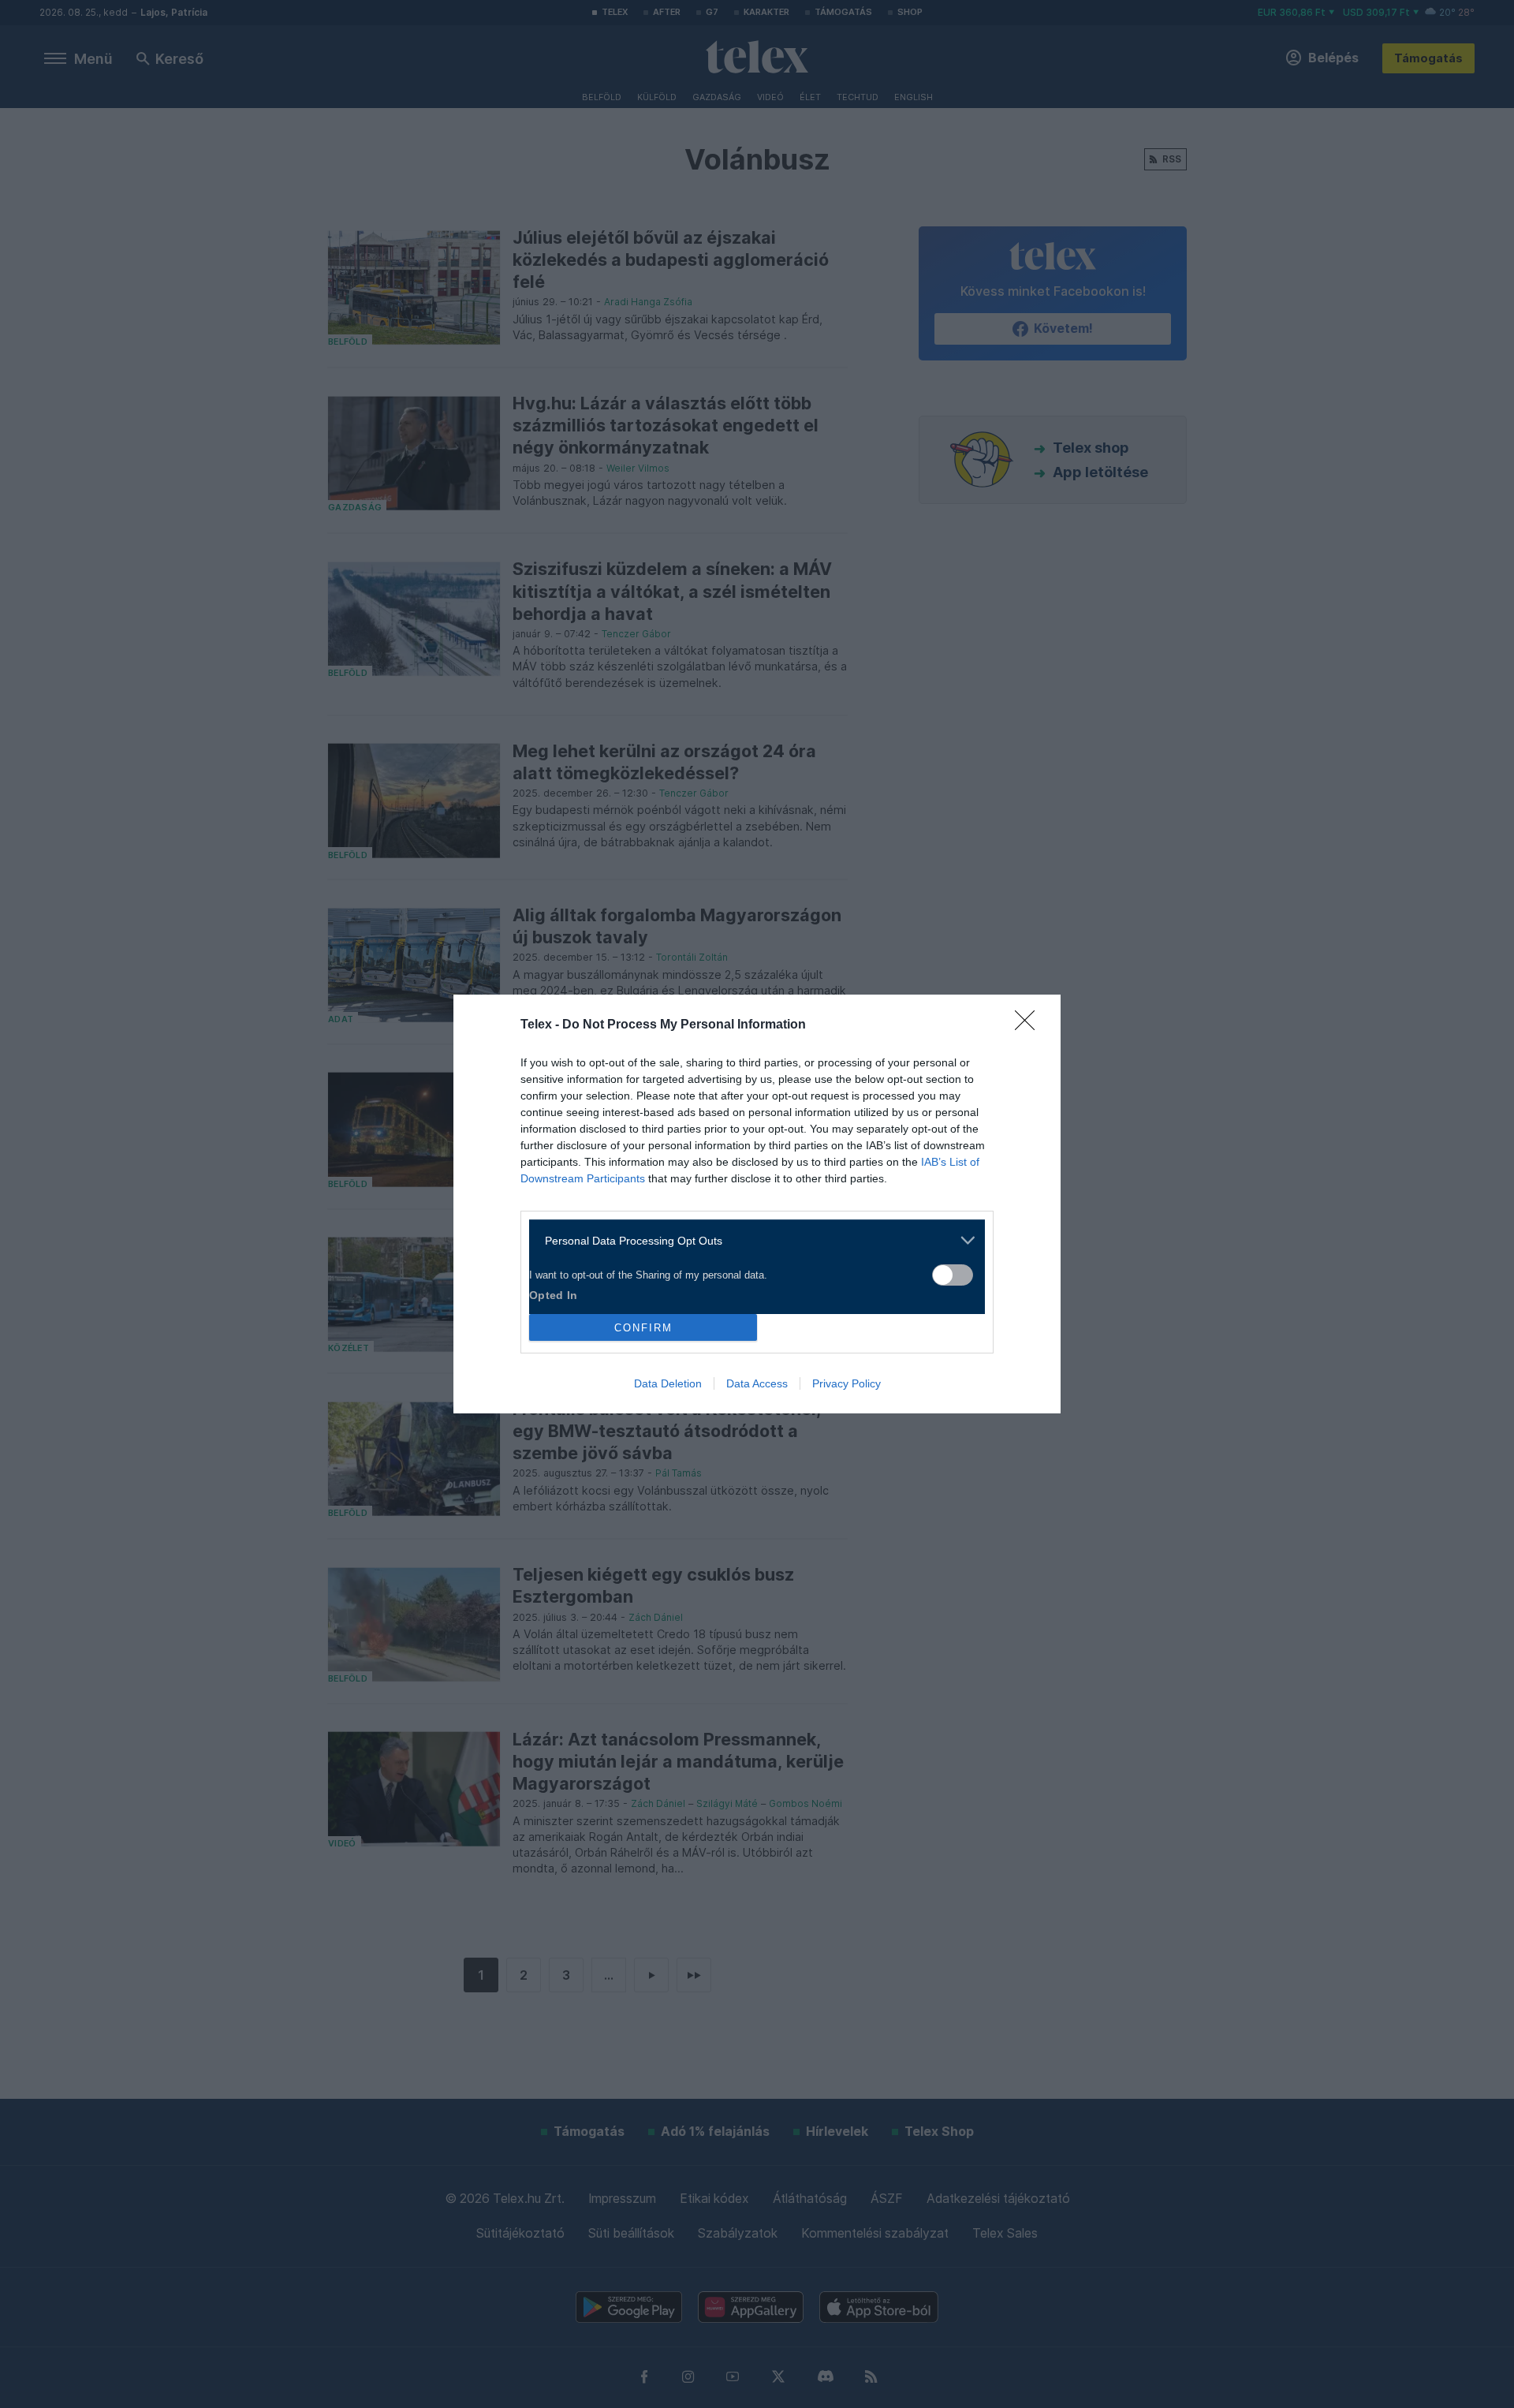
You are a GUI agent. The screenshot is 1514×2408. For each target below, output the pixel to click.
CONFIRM (643, 1328)
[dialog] (757, 1204)
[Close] (1030, 1025)
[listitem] (751, 1240)
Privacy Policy (846, 1383)
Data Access (757, 1383)
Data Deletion (668, 1383)
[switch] (953, 1275)
